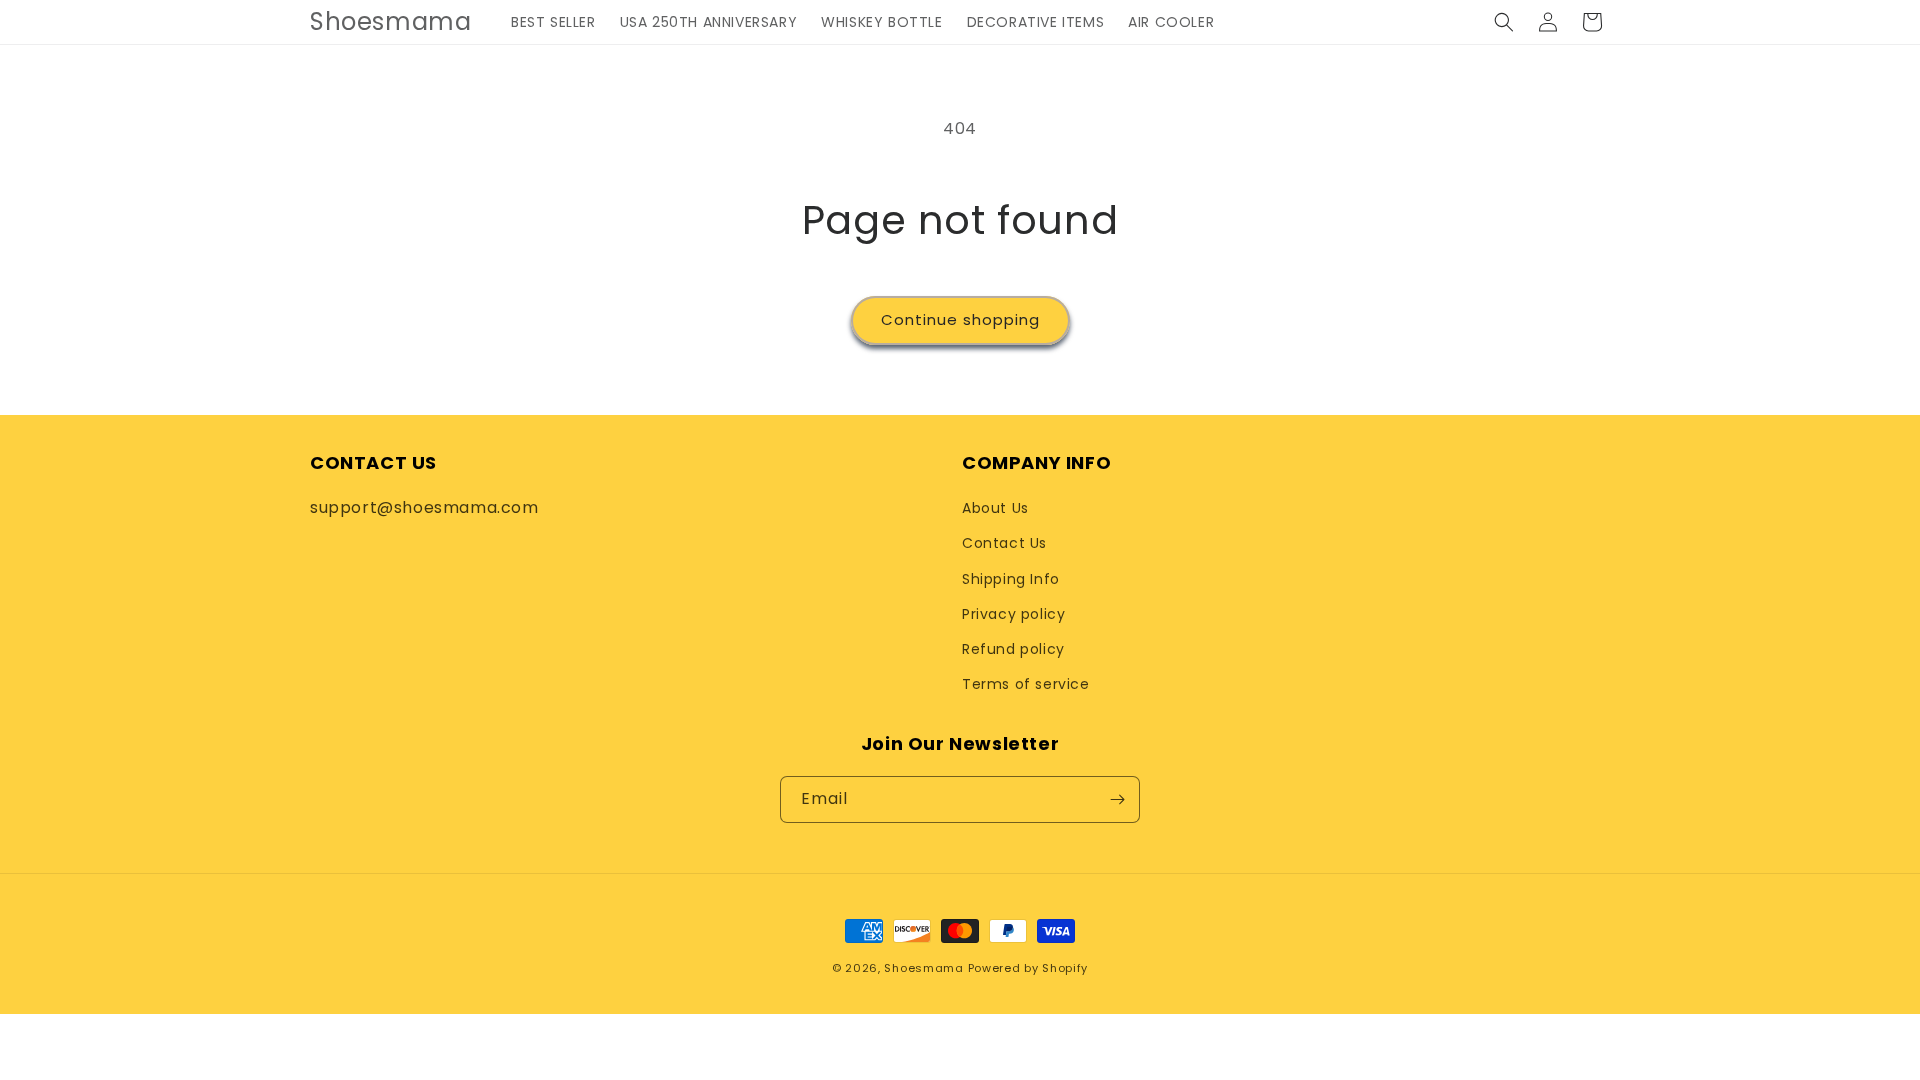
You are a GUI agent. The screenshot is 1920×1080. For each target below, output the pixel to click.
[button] (1504, 22)
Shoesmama (923, 968)
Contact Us (1004, 543)
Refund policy (1013, 649)
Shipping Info (1011, 579)
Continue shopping (960, 319)
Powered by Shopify (1028, 968)
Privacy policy (1013, 614)
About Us (995, 508)
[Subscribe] (1117, 799)
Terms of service (1026, 684)
